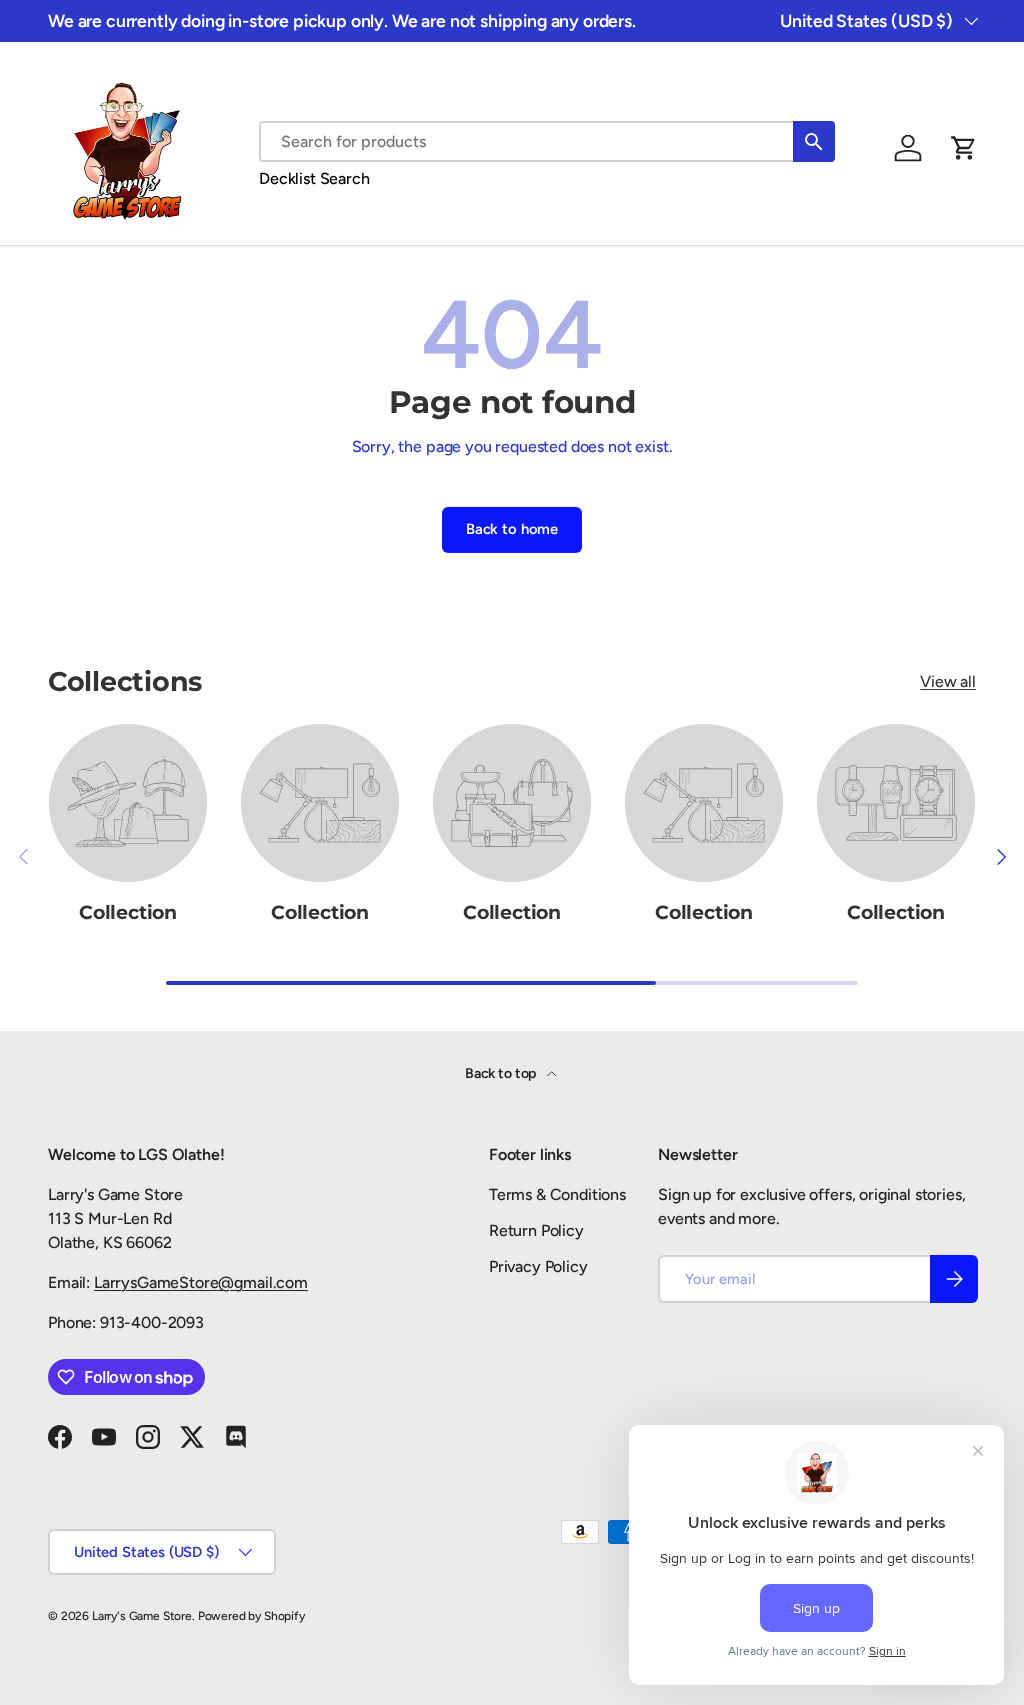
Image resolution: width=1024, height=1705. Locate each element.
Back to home (512, 529)
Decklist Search (314, 178)
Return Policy (536, 1230)
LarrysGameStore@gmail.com (201, 1282)
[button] (964, 148)
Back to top (502, 1073)
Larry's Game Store (142, 1616)
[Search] (814, 141)
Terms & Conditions (557, 1194)
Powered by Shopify (251, 1616)
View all (948, 681)
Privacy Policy (538, 1266)
